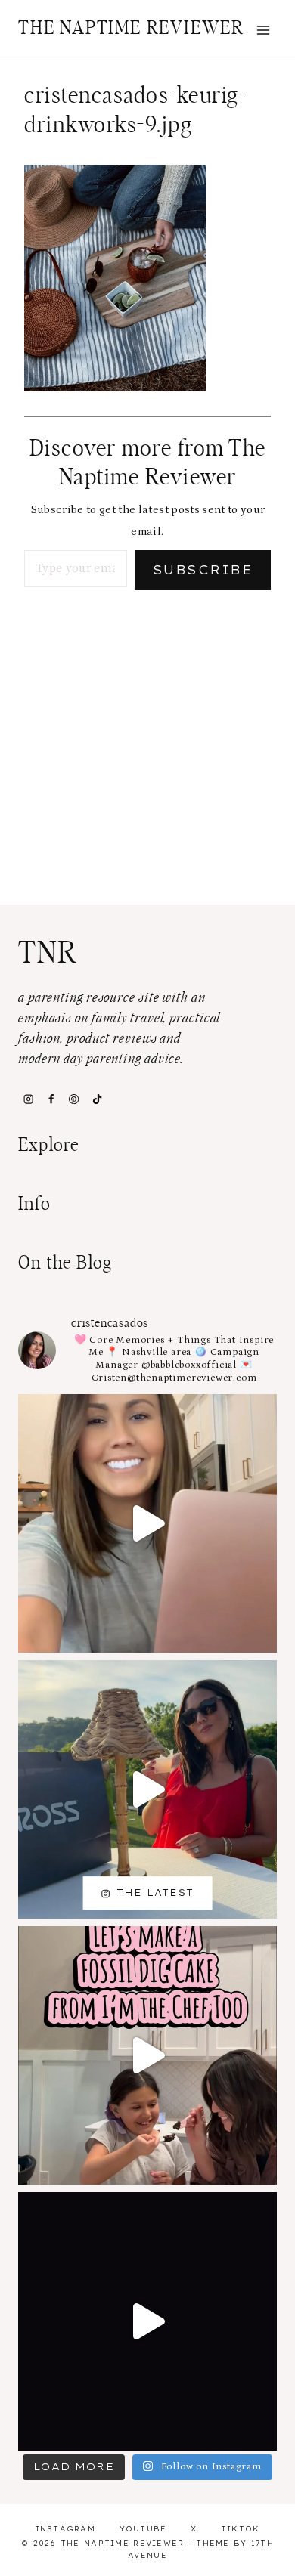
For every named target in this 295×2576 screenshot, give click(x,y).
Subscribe (203, 570)
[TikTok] (97, 1099)
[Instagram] (28, 1099)
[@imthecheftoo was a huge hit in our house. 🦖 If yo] (147, 2055)
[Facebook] (51, 1099)
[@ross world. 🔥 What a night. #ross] (147, 1789)
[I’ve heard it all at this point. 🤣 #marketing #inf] (147, 1523)
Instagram (66, 2529)
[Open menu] (263, 30)
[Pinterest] (74, 1099)
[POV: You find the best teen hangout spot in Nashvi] (147, 2321)
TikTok (241, 2529)
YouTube (143, 2529)
